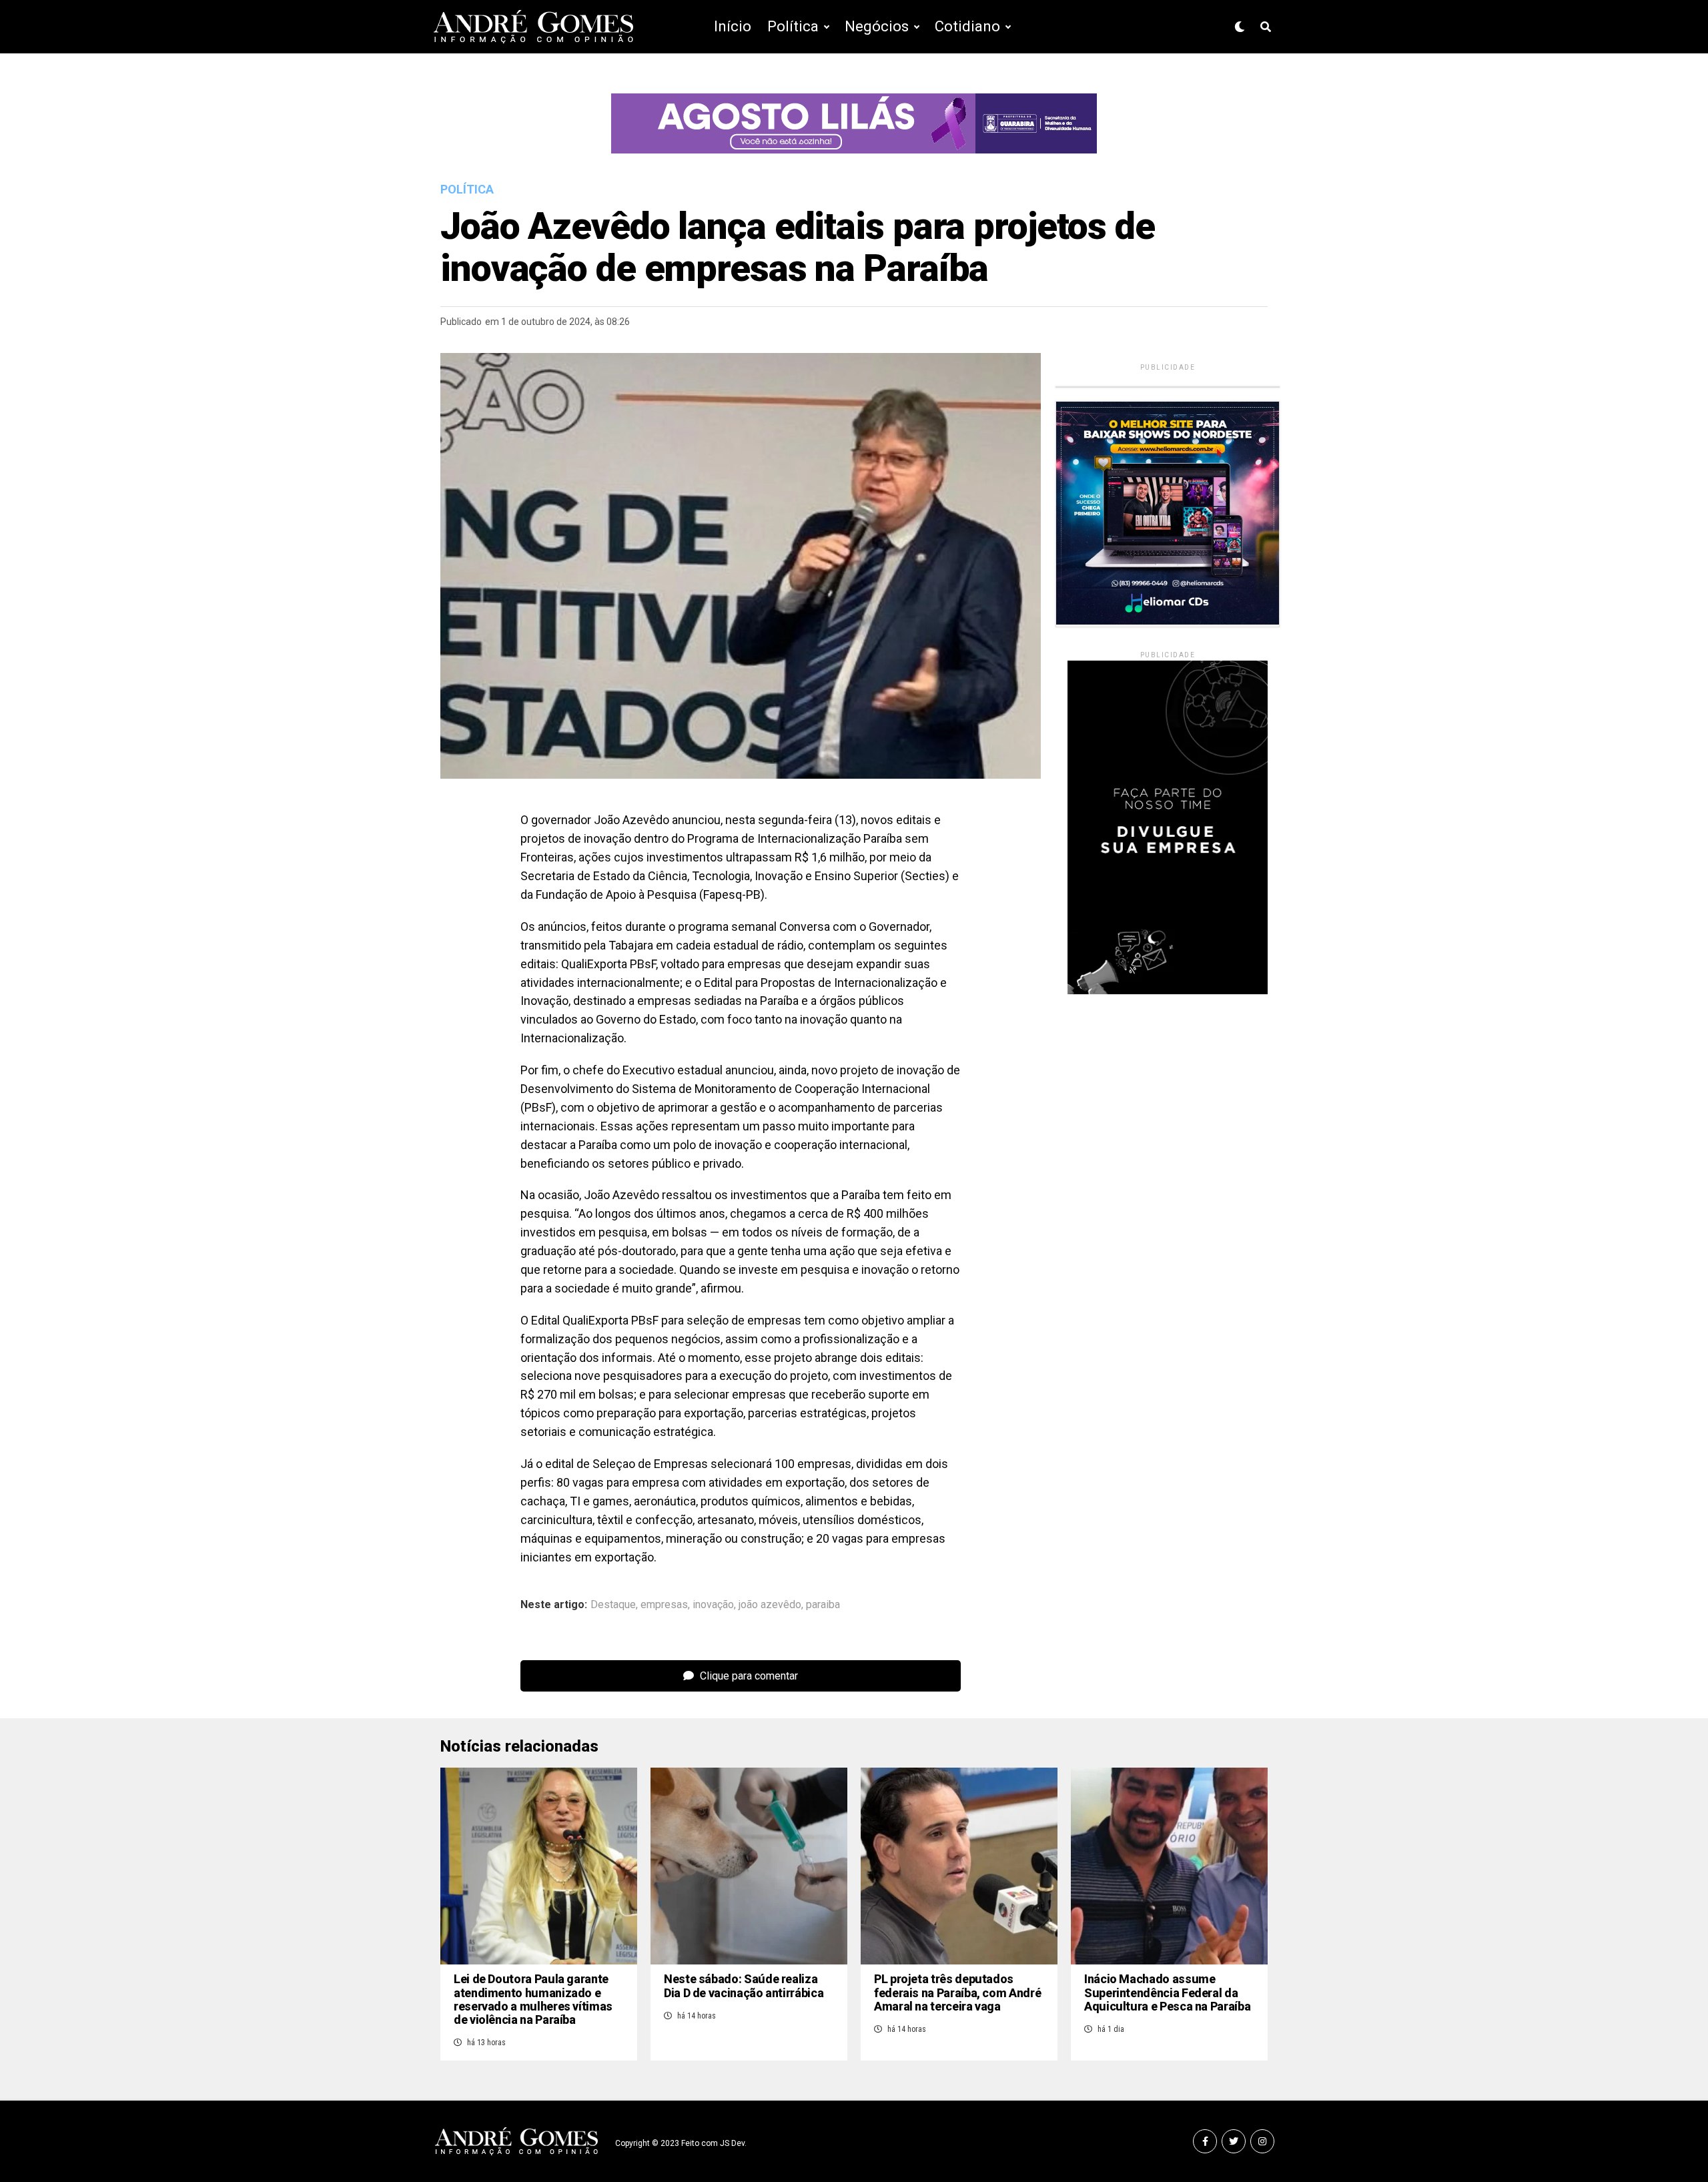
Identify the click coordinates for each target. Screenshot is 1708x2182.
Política (793, 26)
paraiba (823, 1605)
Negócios (877, 26)
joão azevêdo (770, 1605)
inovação (713, 1605)
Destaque (613, 1605)
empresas (664, 1605)
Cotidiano (967, 26)
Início (733, 26)
